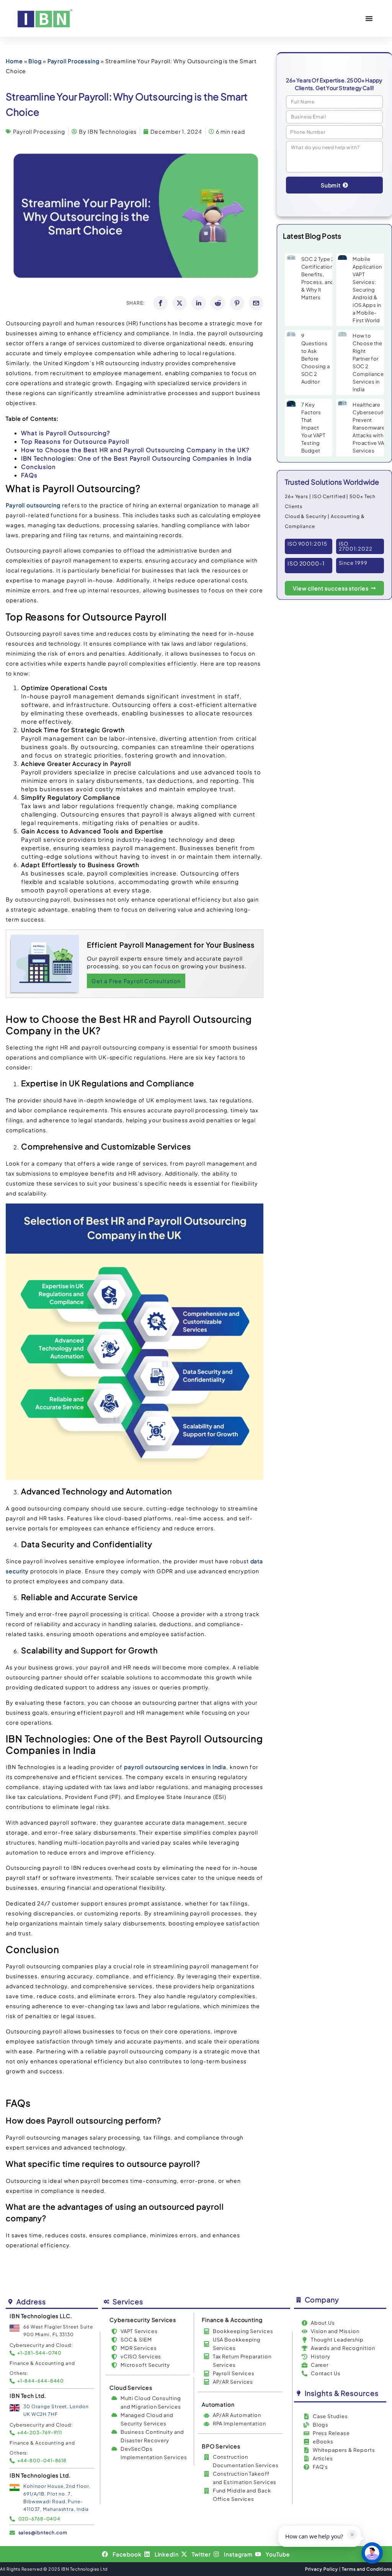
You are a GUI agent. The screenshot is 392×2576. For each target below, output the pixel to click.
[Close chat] (372, 2553)
